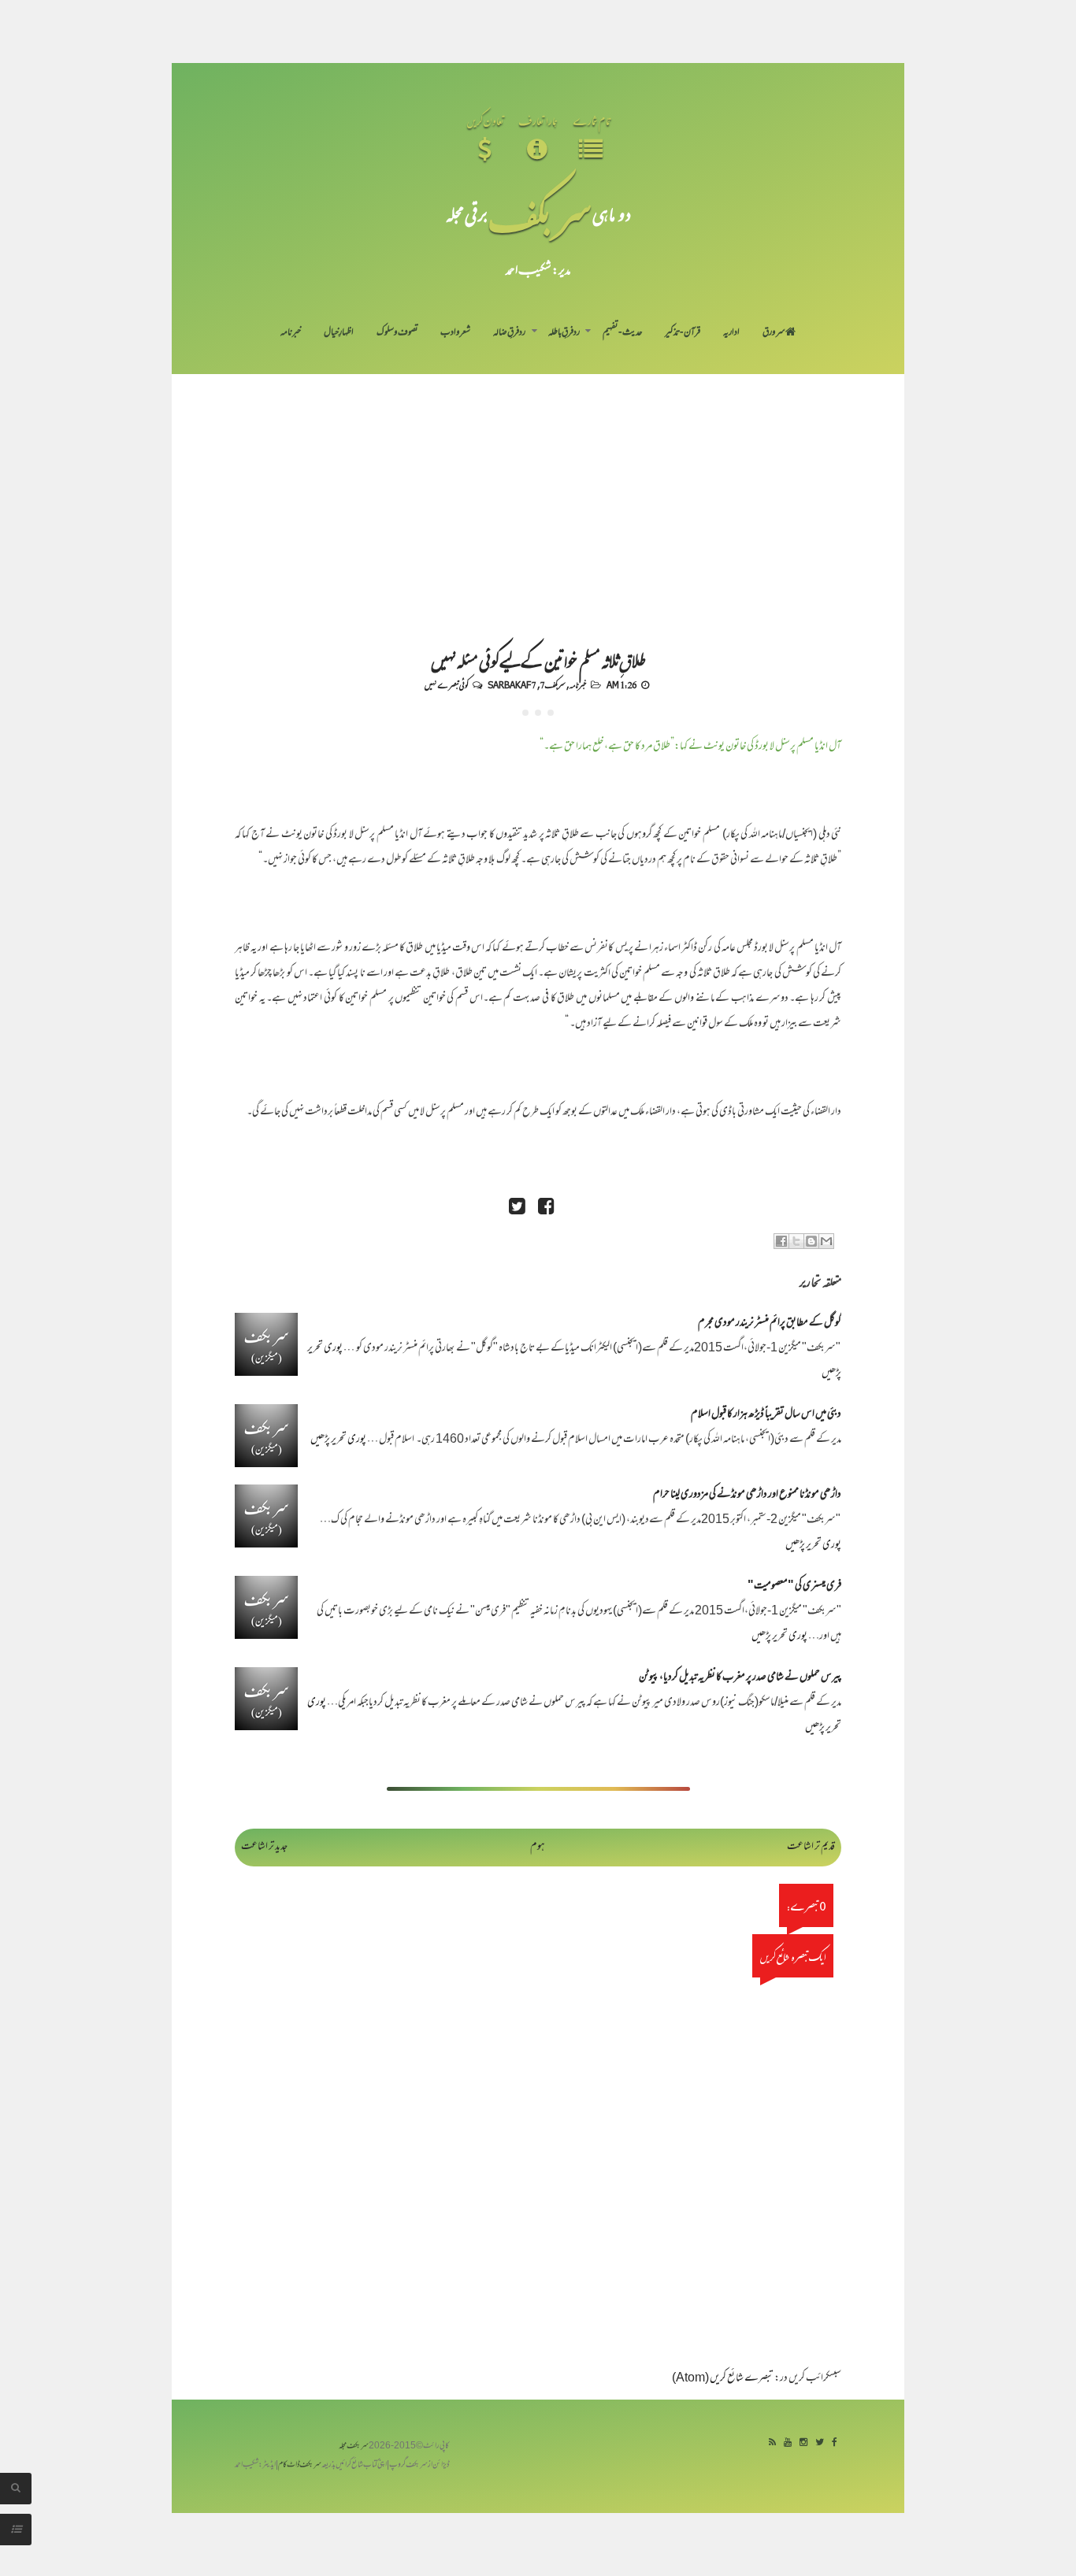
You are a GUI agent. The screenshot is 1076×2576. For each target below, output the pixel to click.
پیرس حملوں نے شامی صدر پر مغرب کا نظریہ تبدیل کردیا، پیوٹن (740, 1678)
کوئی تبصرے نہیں (446, 684)
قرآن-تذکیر (683, 333)
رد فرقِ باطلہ (564, 333)
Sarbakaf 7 (512, 684)
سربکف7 (553, 684)
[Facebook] (835, 2443)
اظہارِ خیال (339, 333)
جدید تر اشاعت (264, 1847)
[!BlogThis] (811, 1241)
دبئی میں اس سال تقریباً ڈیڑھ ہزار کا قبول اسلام (766, 1415)
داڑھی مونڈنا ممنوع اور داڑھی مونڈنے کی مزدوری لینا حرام (747, 1495)
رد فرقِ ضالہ (509, 333)
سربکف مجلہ (354, 2446)
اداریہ (731, 333)
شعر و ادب (455, 333)
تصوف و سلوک (397, 333)
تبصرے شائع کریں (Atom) (723, 2379)
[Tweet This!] (517, 1208)
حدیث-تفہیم (623, 333)
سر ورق (774, 333)
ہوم (538, 1847)
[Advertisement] (538, 492)
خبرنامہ (291, 333)
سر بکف (540, 214)
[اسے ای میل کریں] (826, 1241)
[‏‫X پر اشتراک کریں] (796, 1241)
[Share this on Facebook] (546, 1208)
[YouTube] (788, 2443)
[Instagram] (803, 2443)
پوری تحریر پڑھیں (338, 1440)
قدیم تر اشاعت (811, 1847)
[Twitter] (820, 2443)
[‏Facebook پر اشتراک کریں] (781, 1241)
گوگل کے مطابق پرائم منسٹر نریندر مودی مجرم (770, 1323)
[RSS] (772, 2443)
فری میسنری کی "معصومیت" (794, 1586)
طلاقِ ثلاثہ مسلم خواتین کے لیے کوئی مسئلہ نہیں (538, 660)
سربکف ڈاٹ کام (300, 2465)
